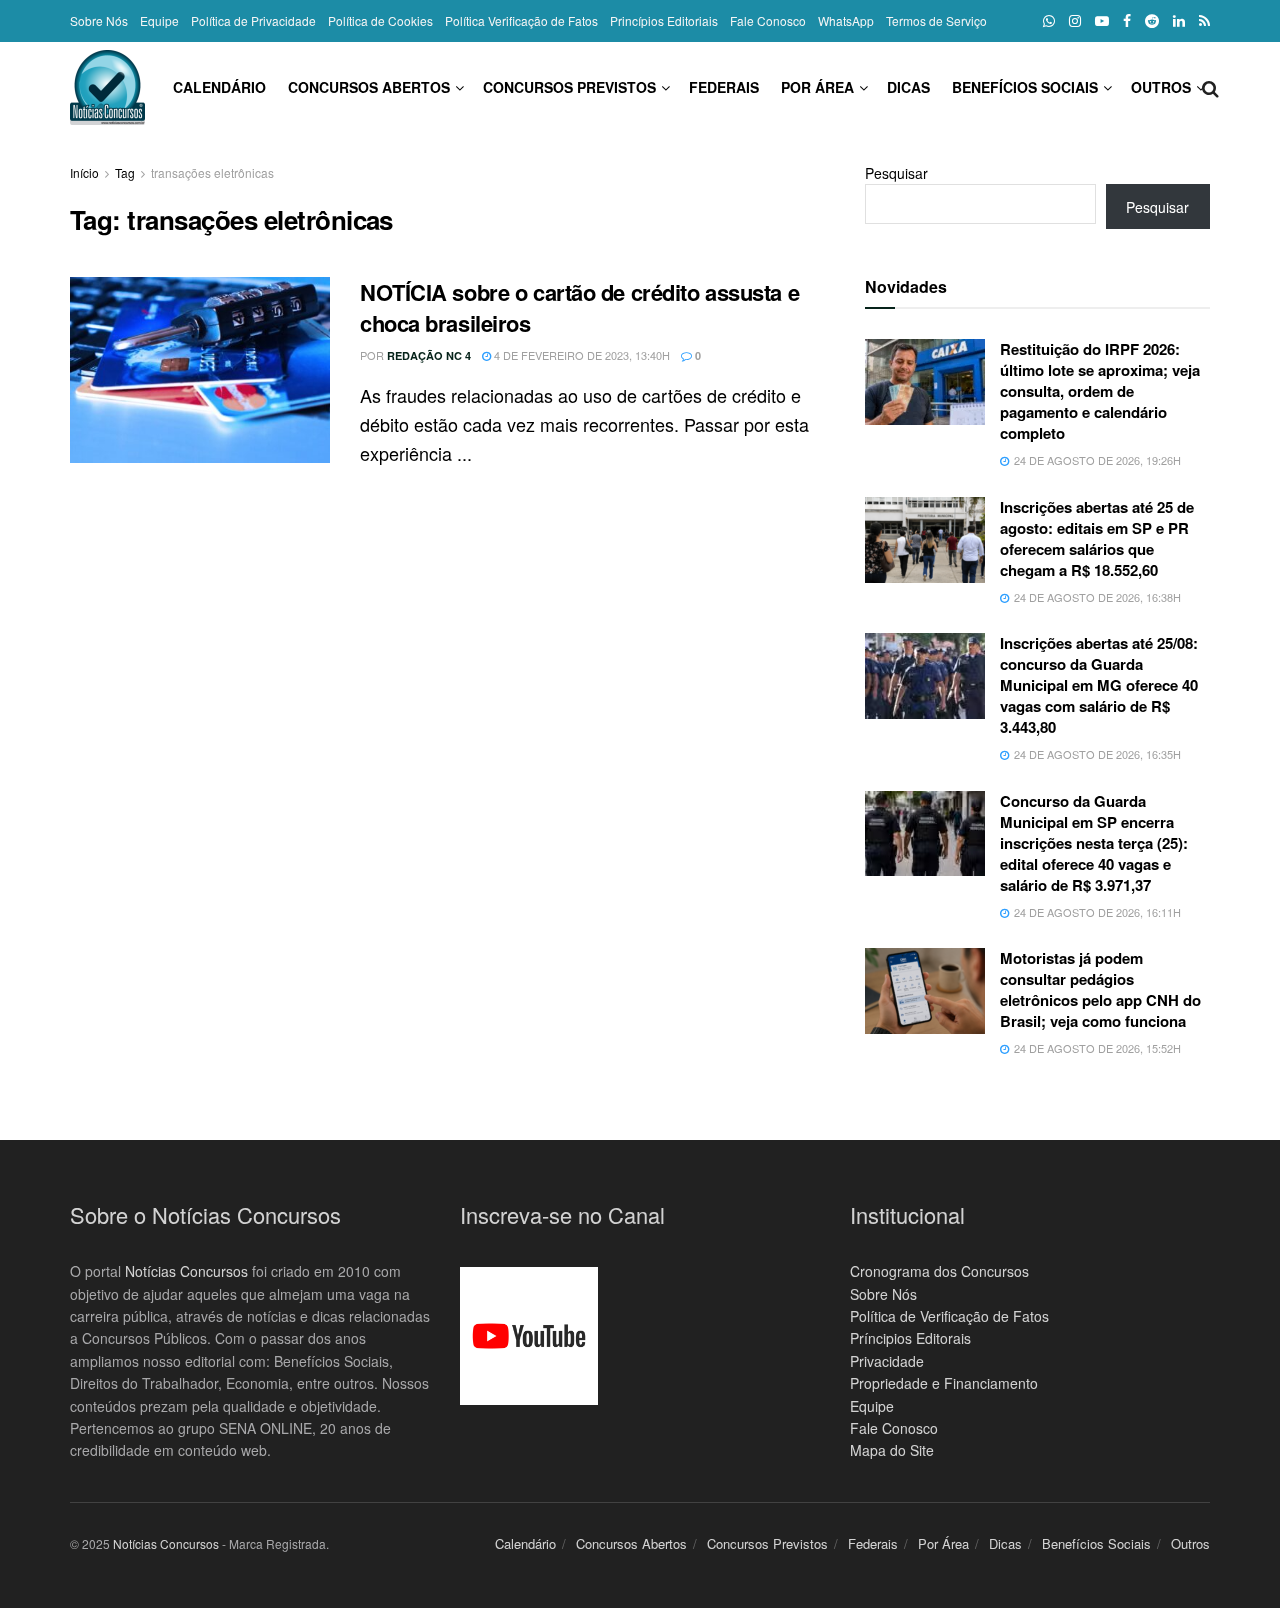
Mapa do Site (892, 1450)
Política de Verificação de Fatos (949, 1316)
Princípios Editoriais (664, 20)
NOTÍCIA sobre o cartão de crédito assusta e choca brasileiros (579, 307)
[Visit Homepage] (107, 87)
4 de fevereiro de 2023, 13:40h (580, 355)
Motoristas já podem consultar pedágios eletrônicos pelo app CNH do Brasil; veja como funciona (1100, 989)
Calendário (219, 87)
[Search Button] (1210, 87)
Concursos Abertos (369, 87)
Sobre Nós (99, 20)
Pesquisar (896, 173)
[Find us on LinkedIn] (1179, 21)
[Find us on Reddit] (1152, 21)
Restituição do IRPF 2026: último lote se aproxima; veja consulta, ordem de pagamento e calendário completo (1100, 391)
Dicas (908, 87)
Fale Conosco (768, 20)
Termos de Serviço (936, 20)
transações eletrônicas (212, 172)
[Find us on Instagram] (1075, 21)
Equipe (159, 20)
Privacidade (887, 1361)
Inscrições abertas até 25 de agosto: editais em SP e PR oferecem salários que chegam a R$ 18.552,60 (1097, 538)
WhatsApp (846, 20)
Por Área (817, 87)
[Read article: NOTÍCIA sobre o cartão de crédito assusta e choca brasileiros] (200, 370)
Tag (125, 172)
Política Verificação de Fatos (521, 20)
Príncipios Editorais (910, 1338)
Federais (724, 87)
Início (84, 172)
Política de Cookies (380, 20)
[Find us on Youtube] (1102, 21)
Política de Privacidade (253, 20)
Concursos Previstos (569, 87)
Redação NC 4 (429, 355)
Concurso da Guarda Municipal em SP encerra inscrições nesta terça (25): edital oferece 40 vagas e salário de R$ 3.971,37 (1094, 843)
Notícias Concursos (186, 1271)
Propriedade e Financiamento (944, 1383)
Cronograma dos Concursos (939, 1271)
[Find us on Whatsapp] (1049, 21)
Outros (1161, 87)
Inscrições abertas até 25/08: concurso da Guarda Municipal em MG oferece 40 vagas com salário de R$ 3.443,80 (1099, 685)
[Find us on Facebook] (1127, 21)
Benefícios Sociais (1025, 87)
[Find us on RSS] (1204, 21)
